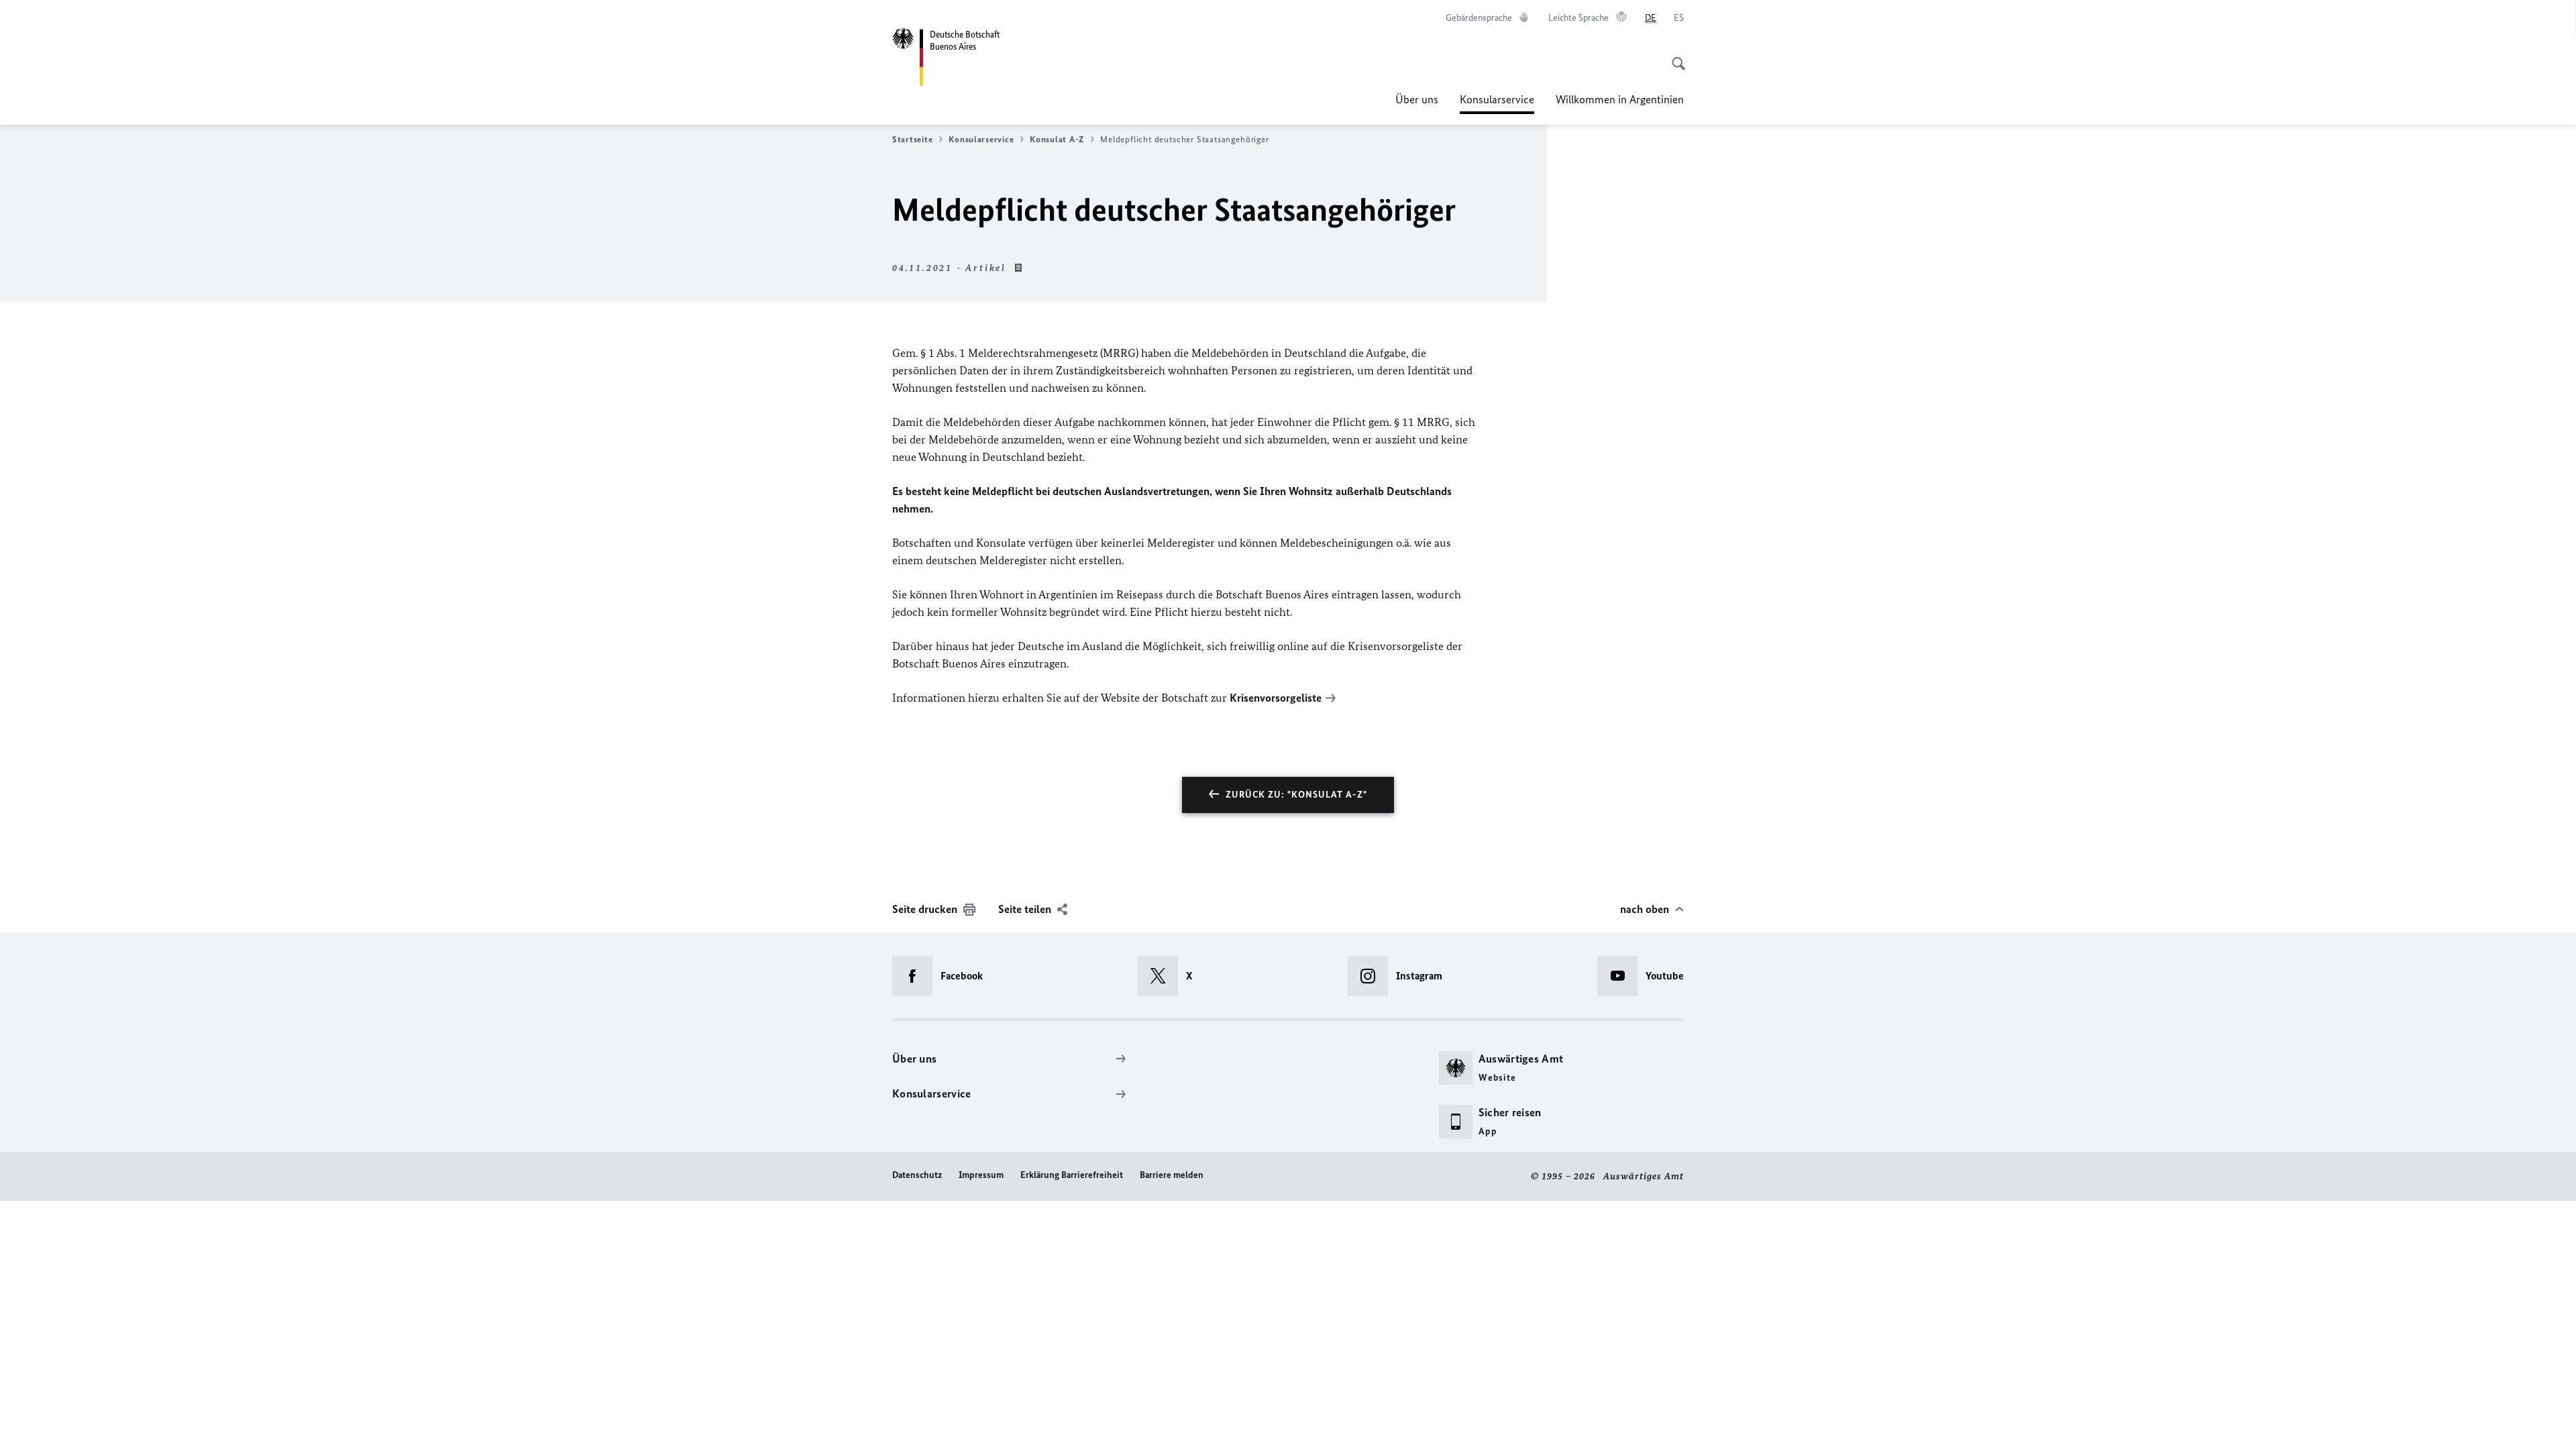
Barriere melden (1172, 1175)
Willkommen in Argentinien (1620, 99)
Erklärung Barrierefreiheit (1072, 1175)
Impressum (981, 1175)
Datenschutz (917, 1175)
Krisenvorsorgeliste (1276, 698)
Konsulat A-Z (1057, 139)
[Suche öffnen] (1674, 56)
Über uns (1417, 99)
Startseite (912, 139)
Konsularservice (1497, 103)
